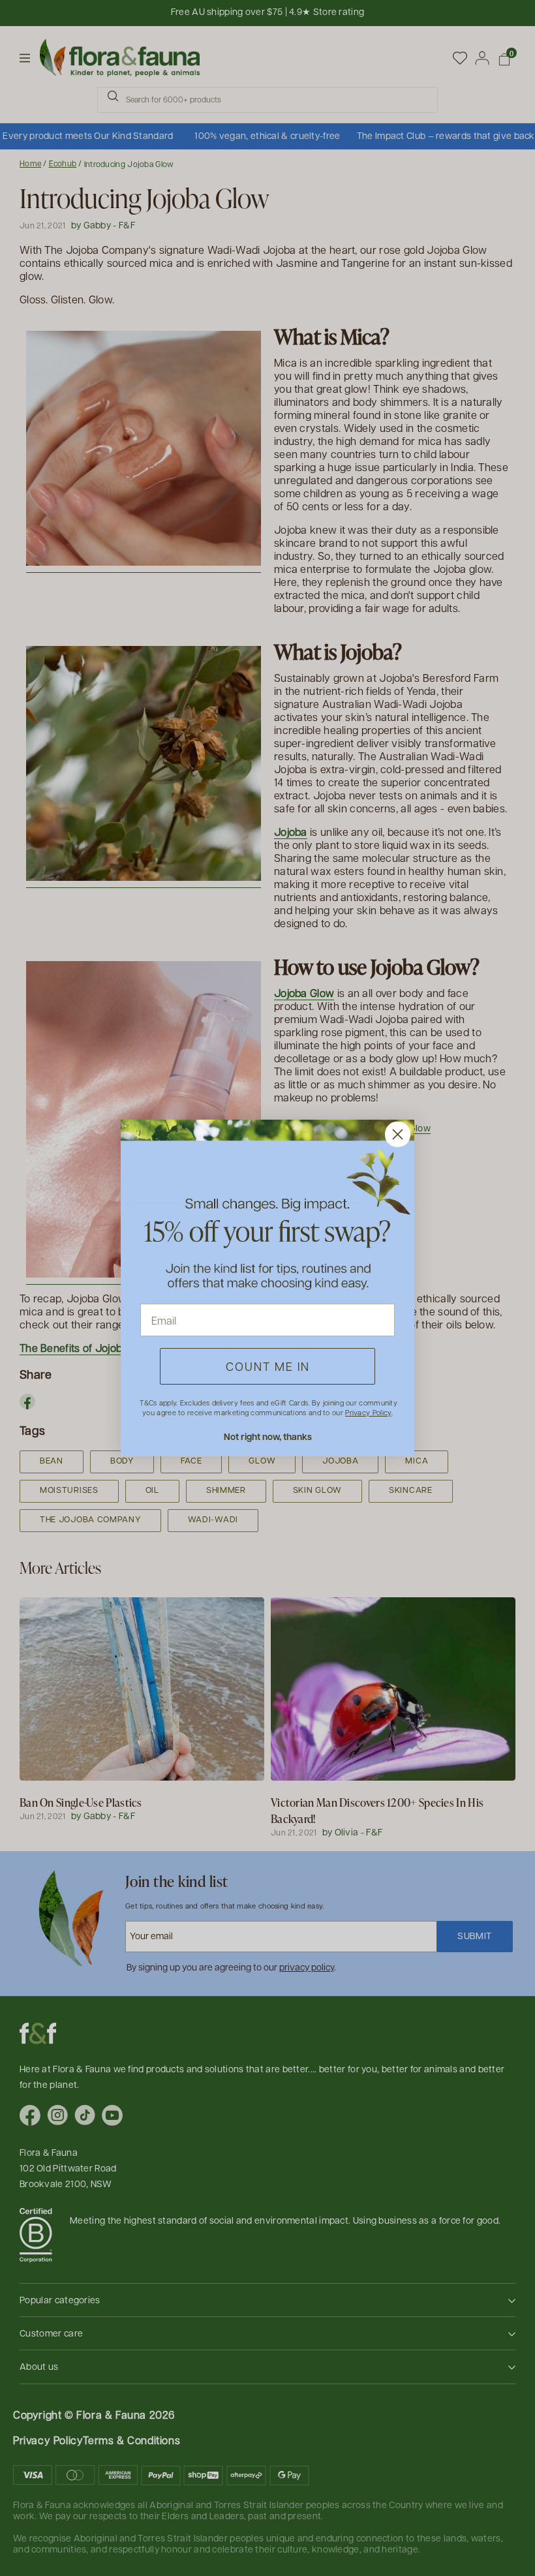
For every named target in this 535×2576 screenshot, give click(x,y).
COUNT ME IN (268, 1366)
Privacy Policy (368, 1412)
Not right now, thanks (268, 1436)
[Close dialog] (398, 1134)
